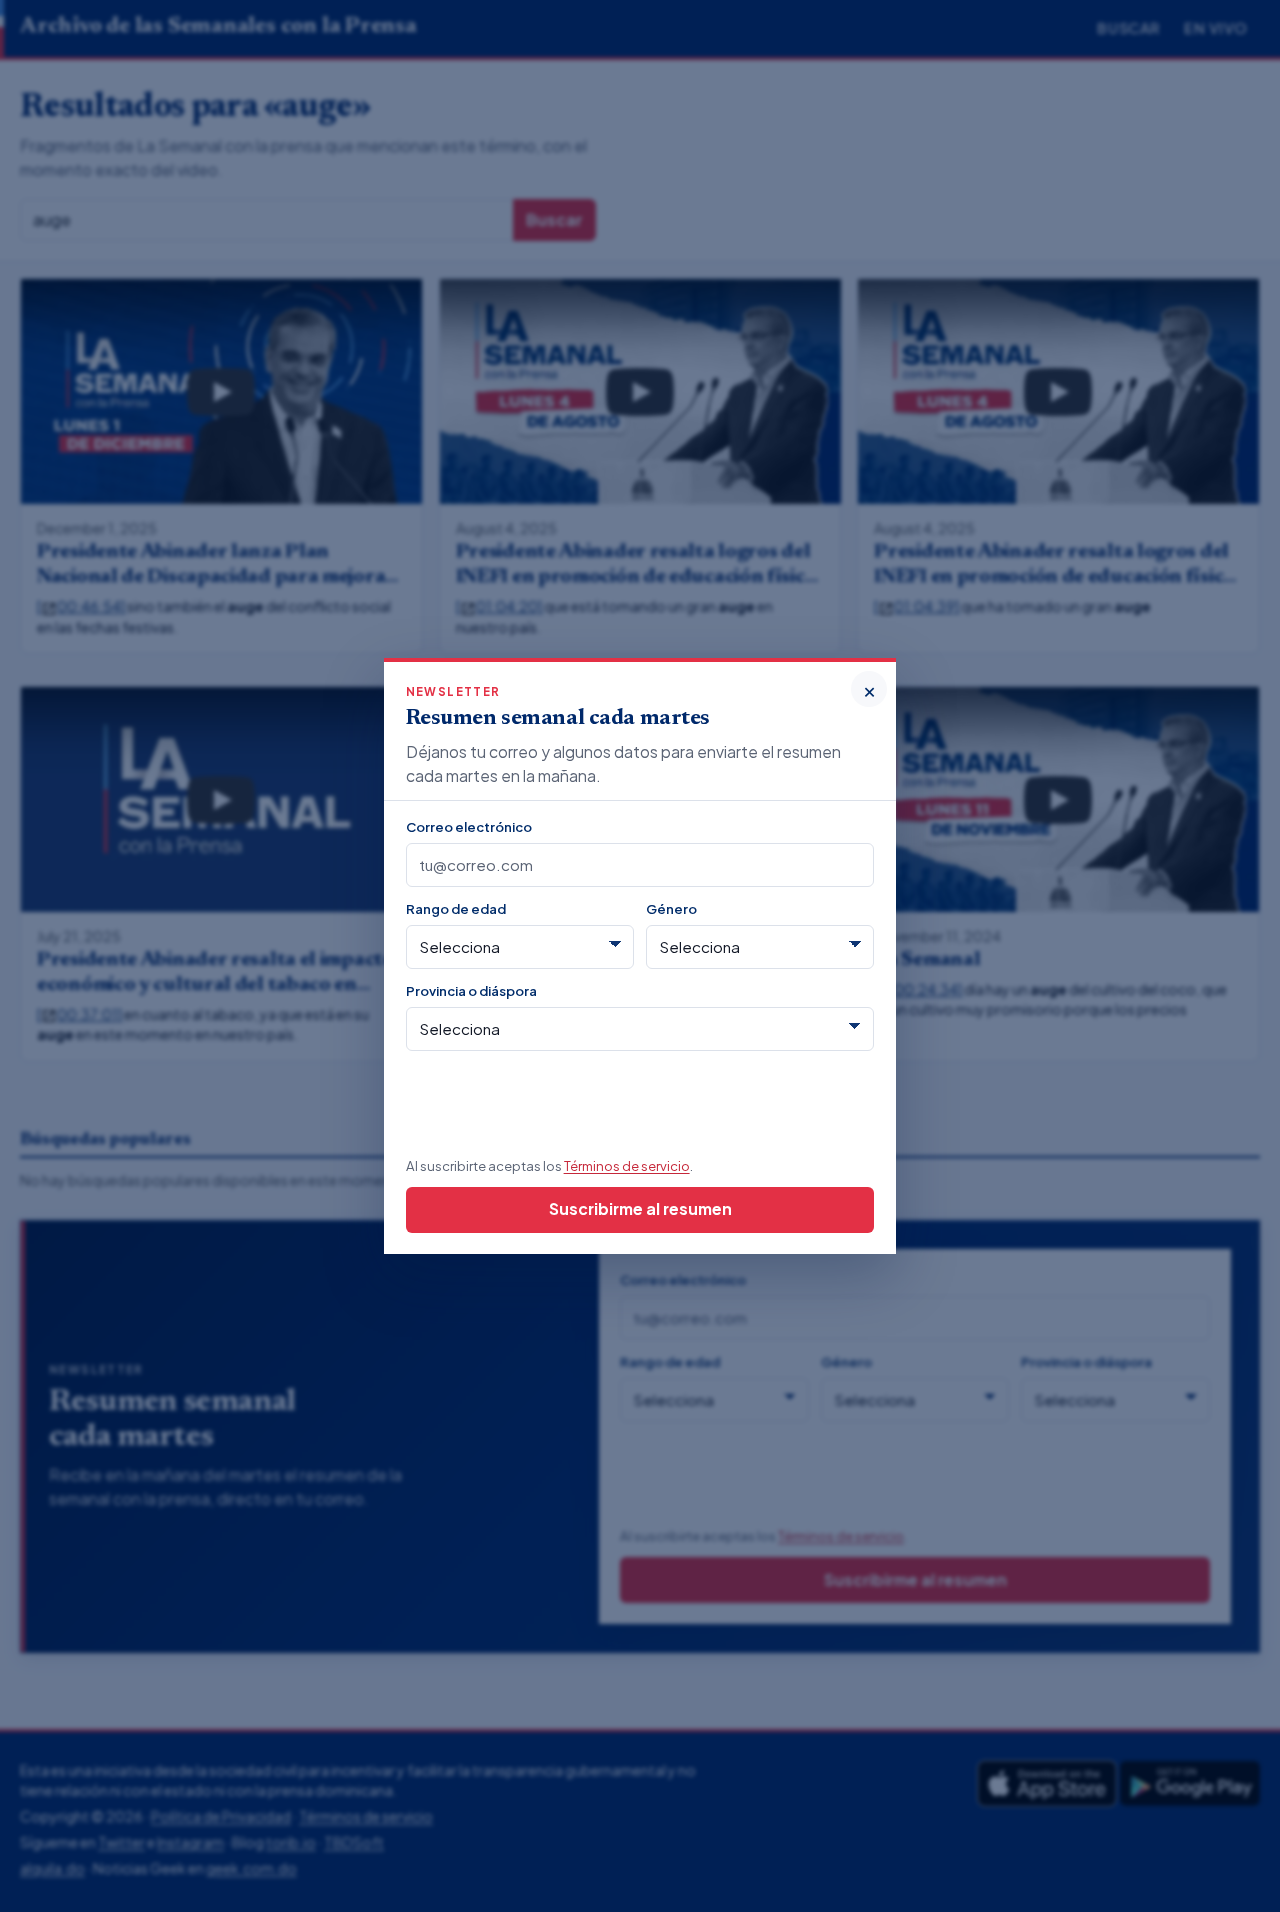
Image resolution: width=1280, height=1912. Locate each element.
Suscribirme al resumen (640, 1208)
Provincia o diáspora (471, 990)
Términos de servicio (627, 1165)
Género (671, 908)
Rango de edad (456, 908)
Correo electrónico (469, 826)
